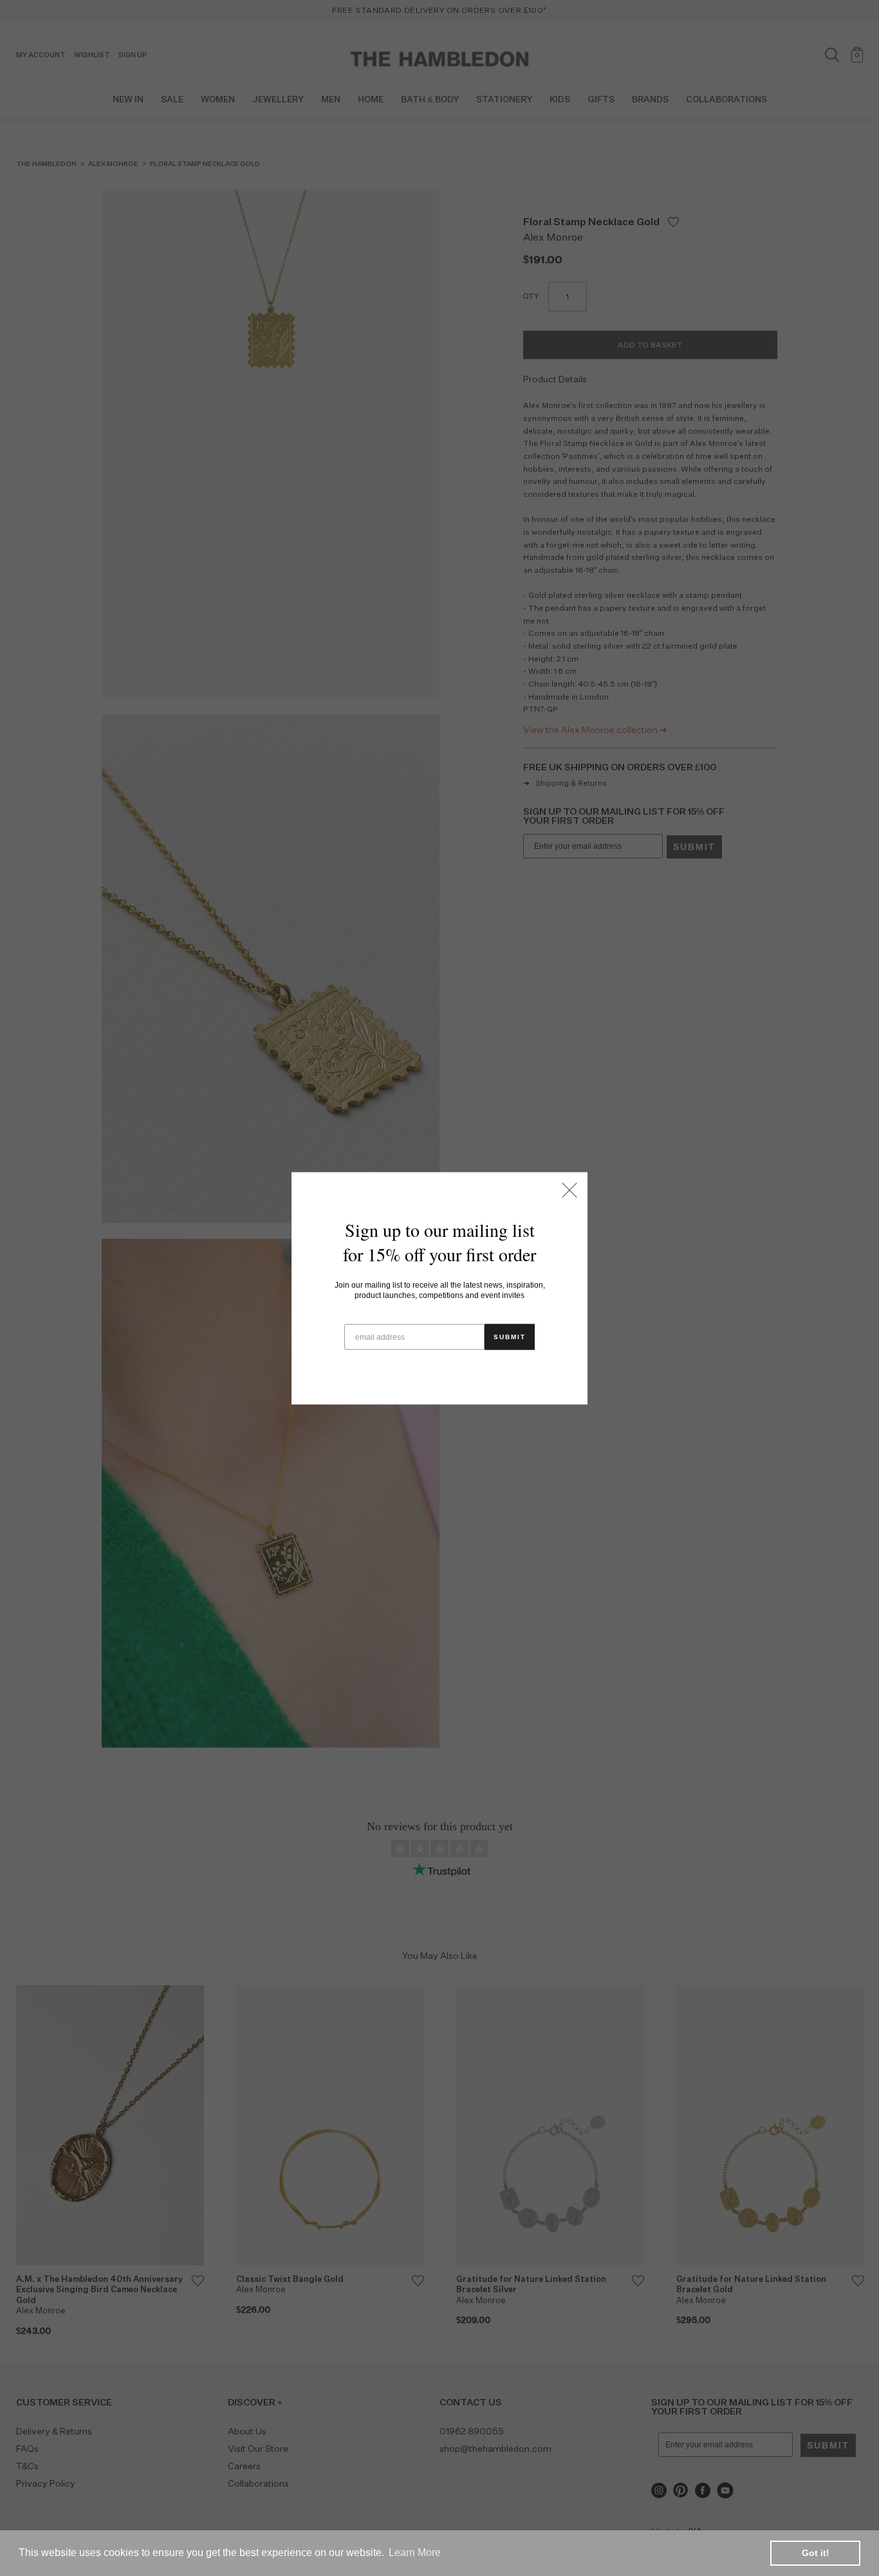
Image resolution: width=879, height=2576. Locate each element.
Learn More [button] (415, 2553)
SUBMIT (510, 1336)
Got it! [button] (816, 2553)
